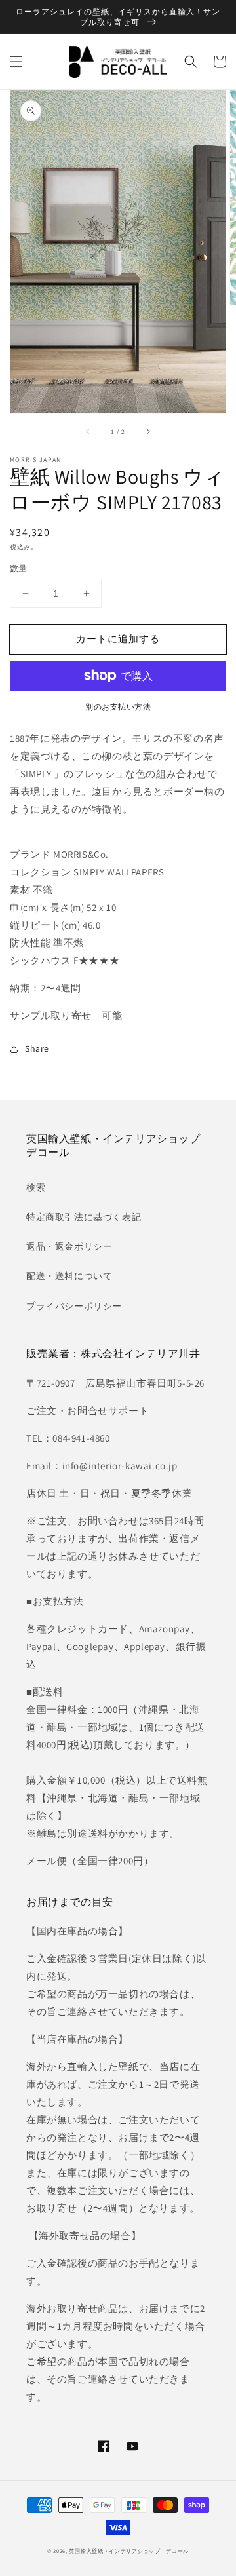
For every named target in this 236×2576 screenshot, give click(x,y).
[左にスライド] (88, 432)
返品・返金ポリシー (69, 1246)
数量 (19, 568)
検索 (36, 1187)
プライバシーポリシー (74, 1306)
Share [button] (37, 1048)
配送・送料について (69, 1276)
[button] (16, 62)
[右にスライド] (147, 432)
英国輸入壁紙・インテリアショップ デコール (129, 2551)
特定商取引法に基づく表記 (84, 1217)
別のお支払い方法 (118, 707)
